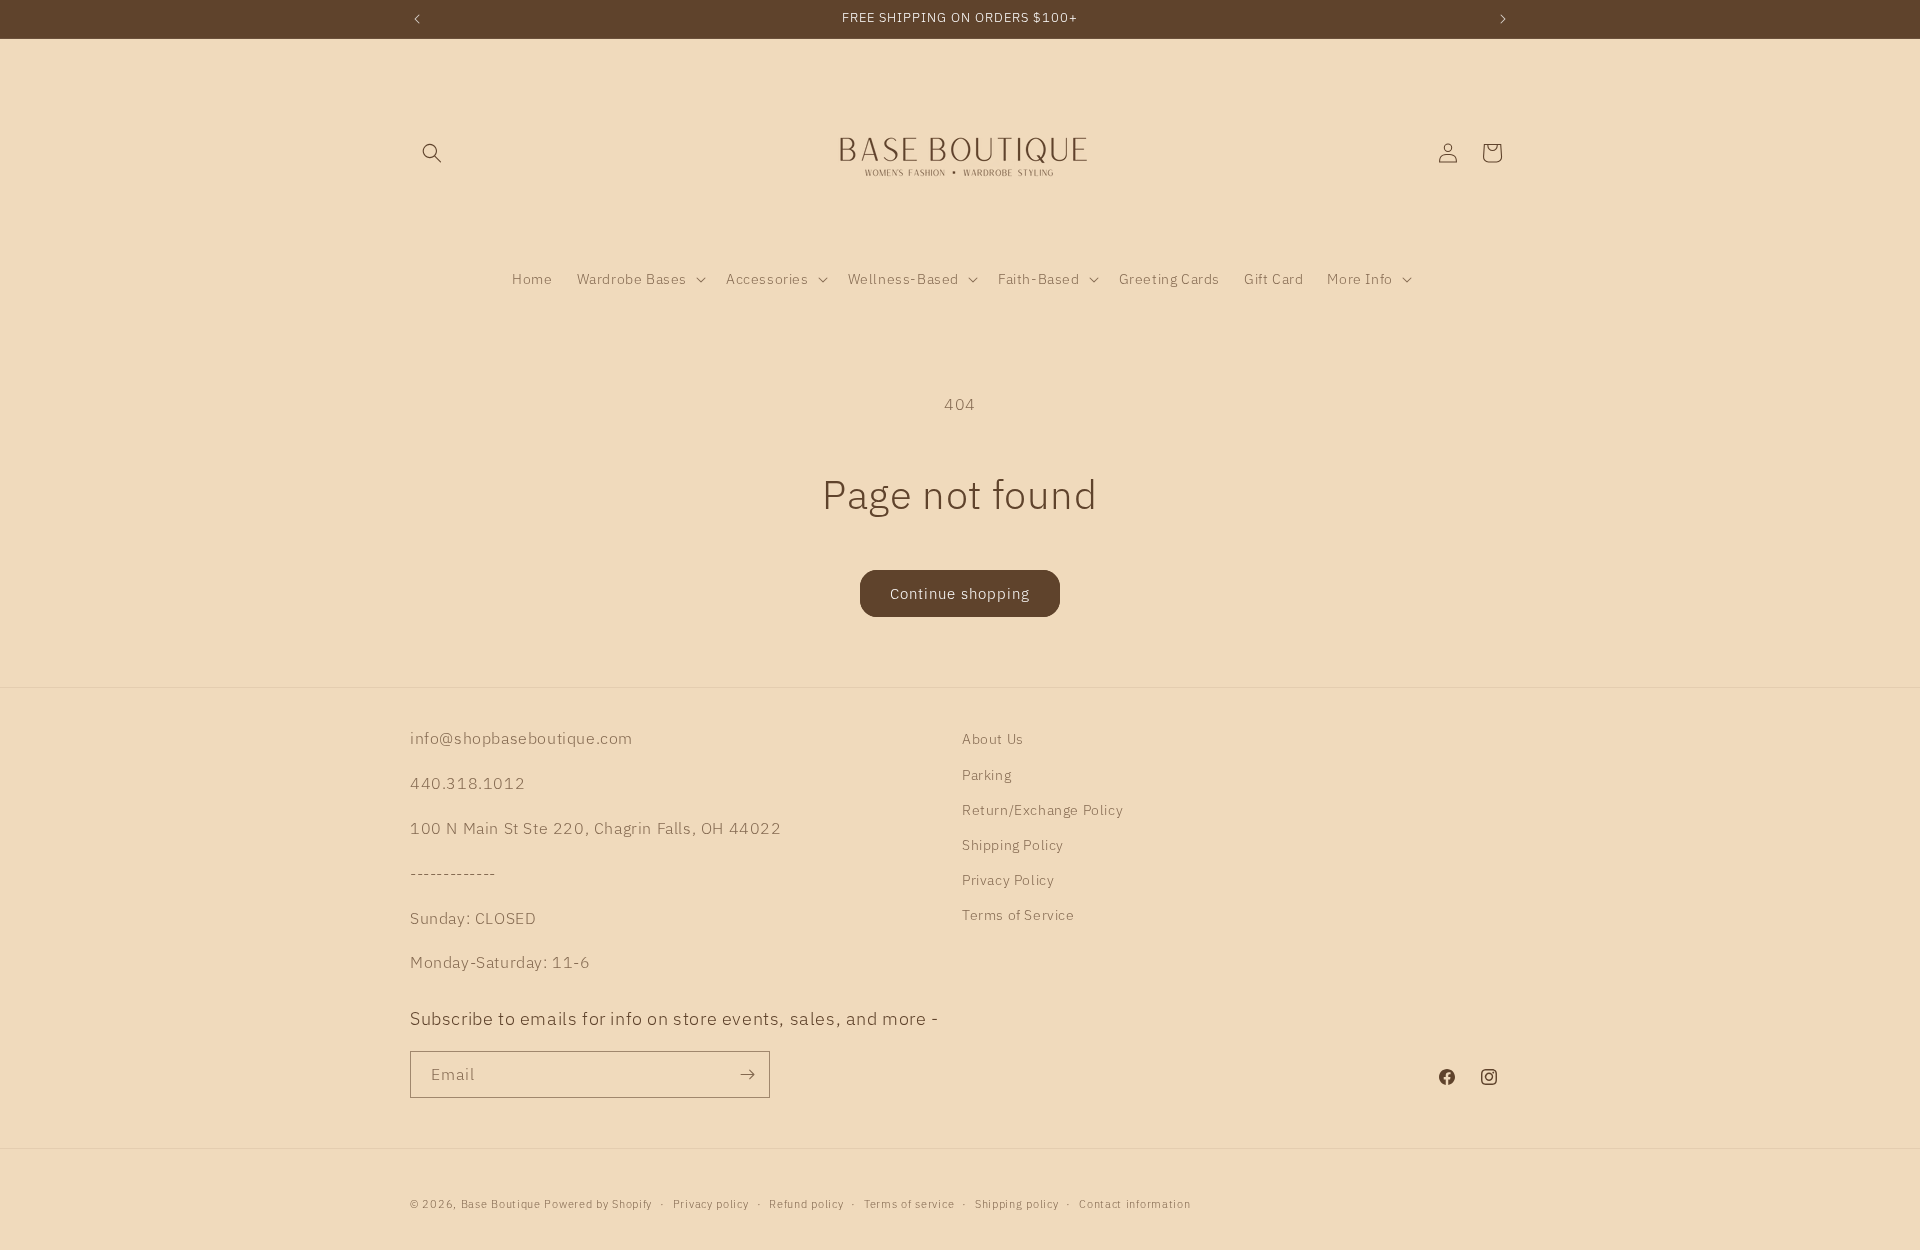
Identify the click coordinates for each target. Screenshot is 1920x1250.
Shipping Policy (1013, 845)
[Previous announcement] (417, 19)
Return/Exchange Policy (1042, 810)
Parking (986, 775)
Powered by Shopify (598, 1204)
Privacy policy (711, 1204)
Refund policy (806, 1204)
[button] (432, 153)
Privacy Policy (1008, 880)
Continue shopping (960, 593)
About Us (993, 739)
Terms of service (909, 1204)
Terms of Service (1018, 915)
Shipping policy (1017, 1204)
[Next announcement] (1503, 19)
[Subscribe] (747, 1074)
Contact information (1134, 1204)
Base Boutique (501, 1204)
